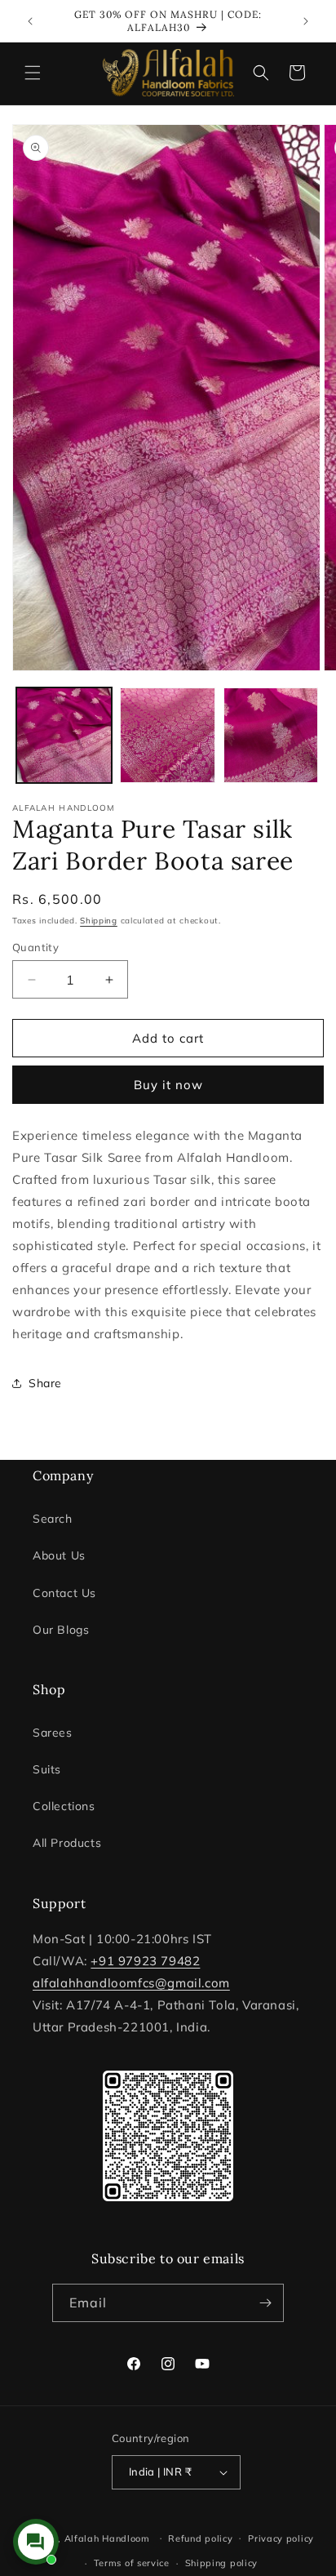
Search (53, 1519)
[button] (33, 73)
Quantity (35, 947)
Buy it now (168, 1085)
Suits (47, 1769)
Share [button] (45, 1383)
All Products (67, 1843)
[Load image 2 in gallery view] (168, 735)
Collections (64, 1806)
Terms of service (132, 2563)
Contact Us (64, 1593)
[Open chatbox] (36, 2542)
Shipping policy (222, 2563)
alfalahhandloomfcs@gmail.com (131, 1983)
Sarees (53, 1733)
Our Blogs (61, 1630)
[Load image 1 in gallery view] (64, 735)
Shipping (99, 921)
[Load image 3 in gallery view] (271, 735)
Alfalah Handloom (107, 2538)
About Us (59, 1555)
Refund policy (200, 2538)
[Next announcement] (306, 21)
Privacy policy (281, 2538)
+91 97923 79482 (145, 1961)
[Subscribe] (265, 2303)
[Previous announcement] (30, 21)
